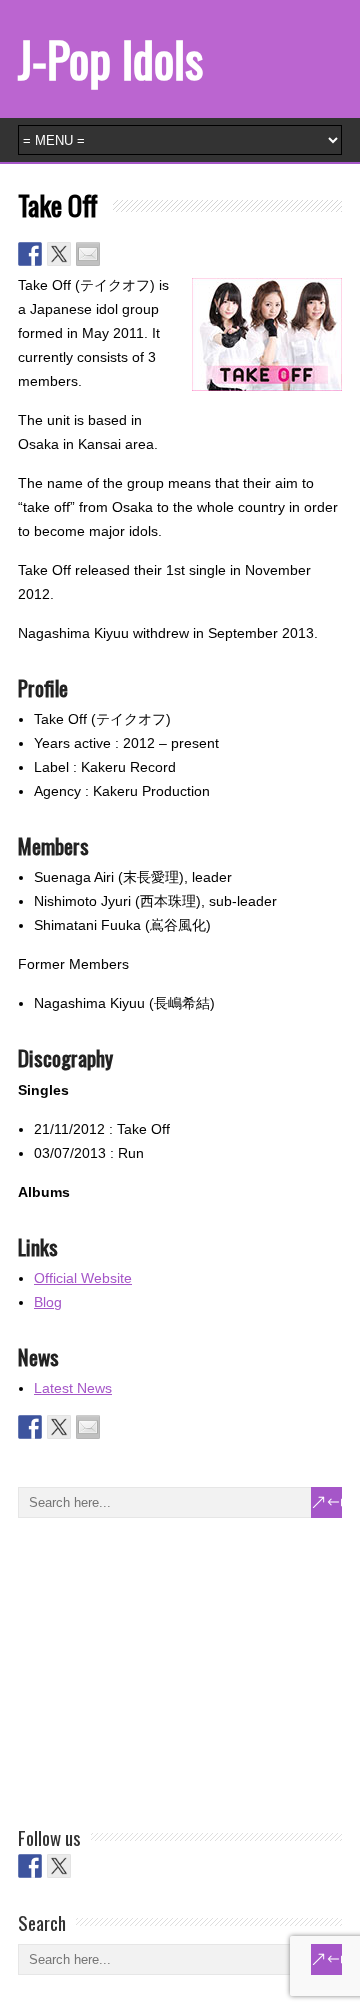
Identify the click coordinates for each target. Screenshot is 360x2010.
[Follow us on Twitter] (59, 1866)
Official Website (83, 1278)
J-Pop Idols (110, 58)
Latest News (73, 1388)
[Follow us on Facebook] (30, 1866)
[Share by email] (88, 254)
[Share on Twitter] (59, 254)
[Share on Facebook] (30, 254)
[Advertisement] (168, 1668)
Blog (48, 1302)
